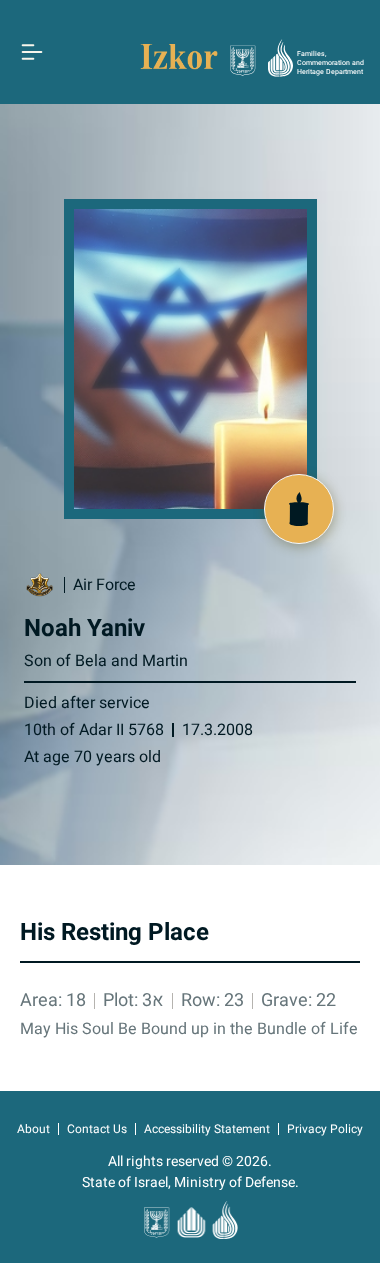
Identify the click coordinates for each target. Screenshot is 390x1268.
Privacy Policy (325, 1129)
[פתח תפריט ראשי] (32, 52)
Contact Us (97, 1129)
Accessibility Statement (207, 1129)
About (33, 1129)
